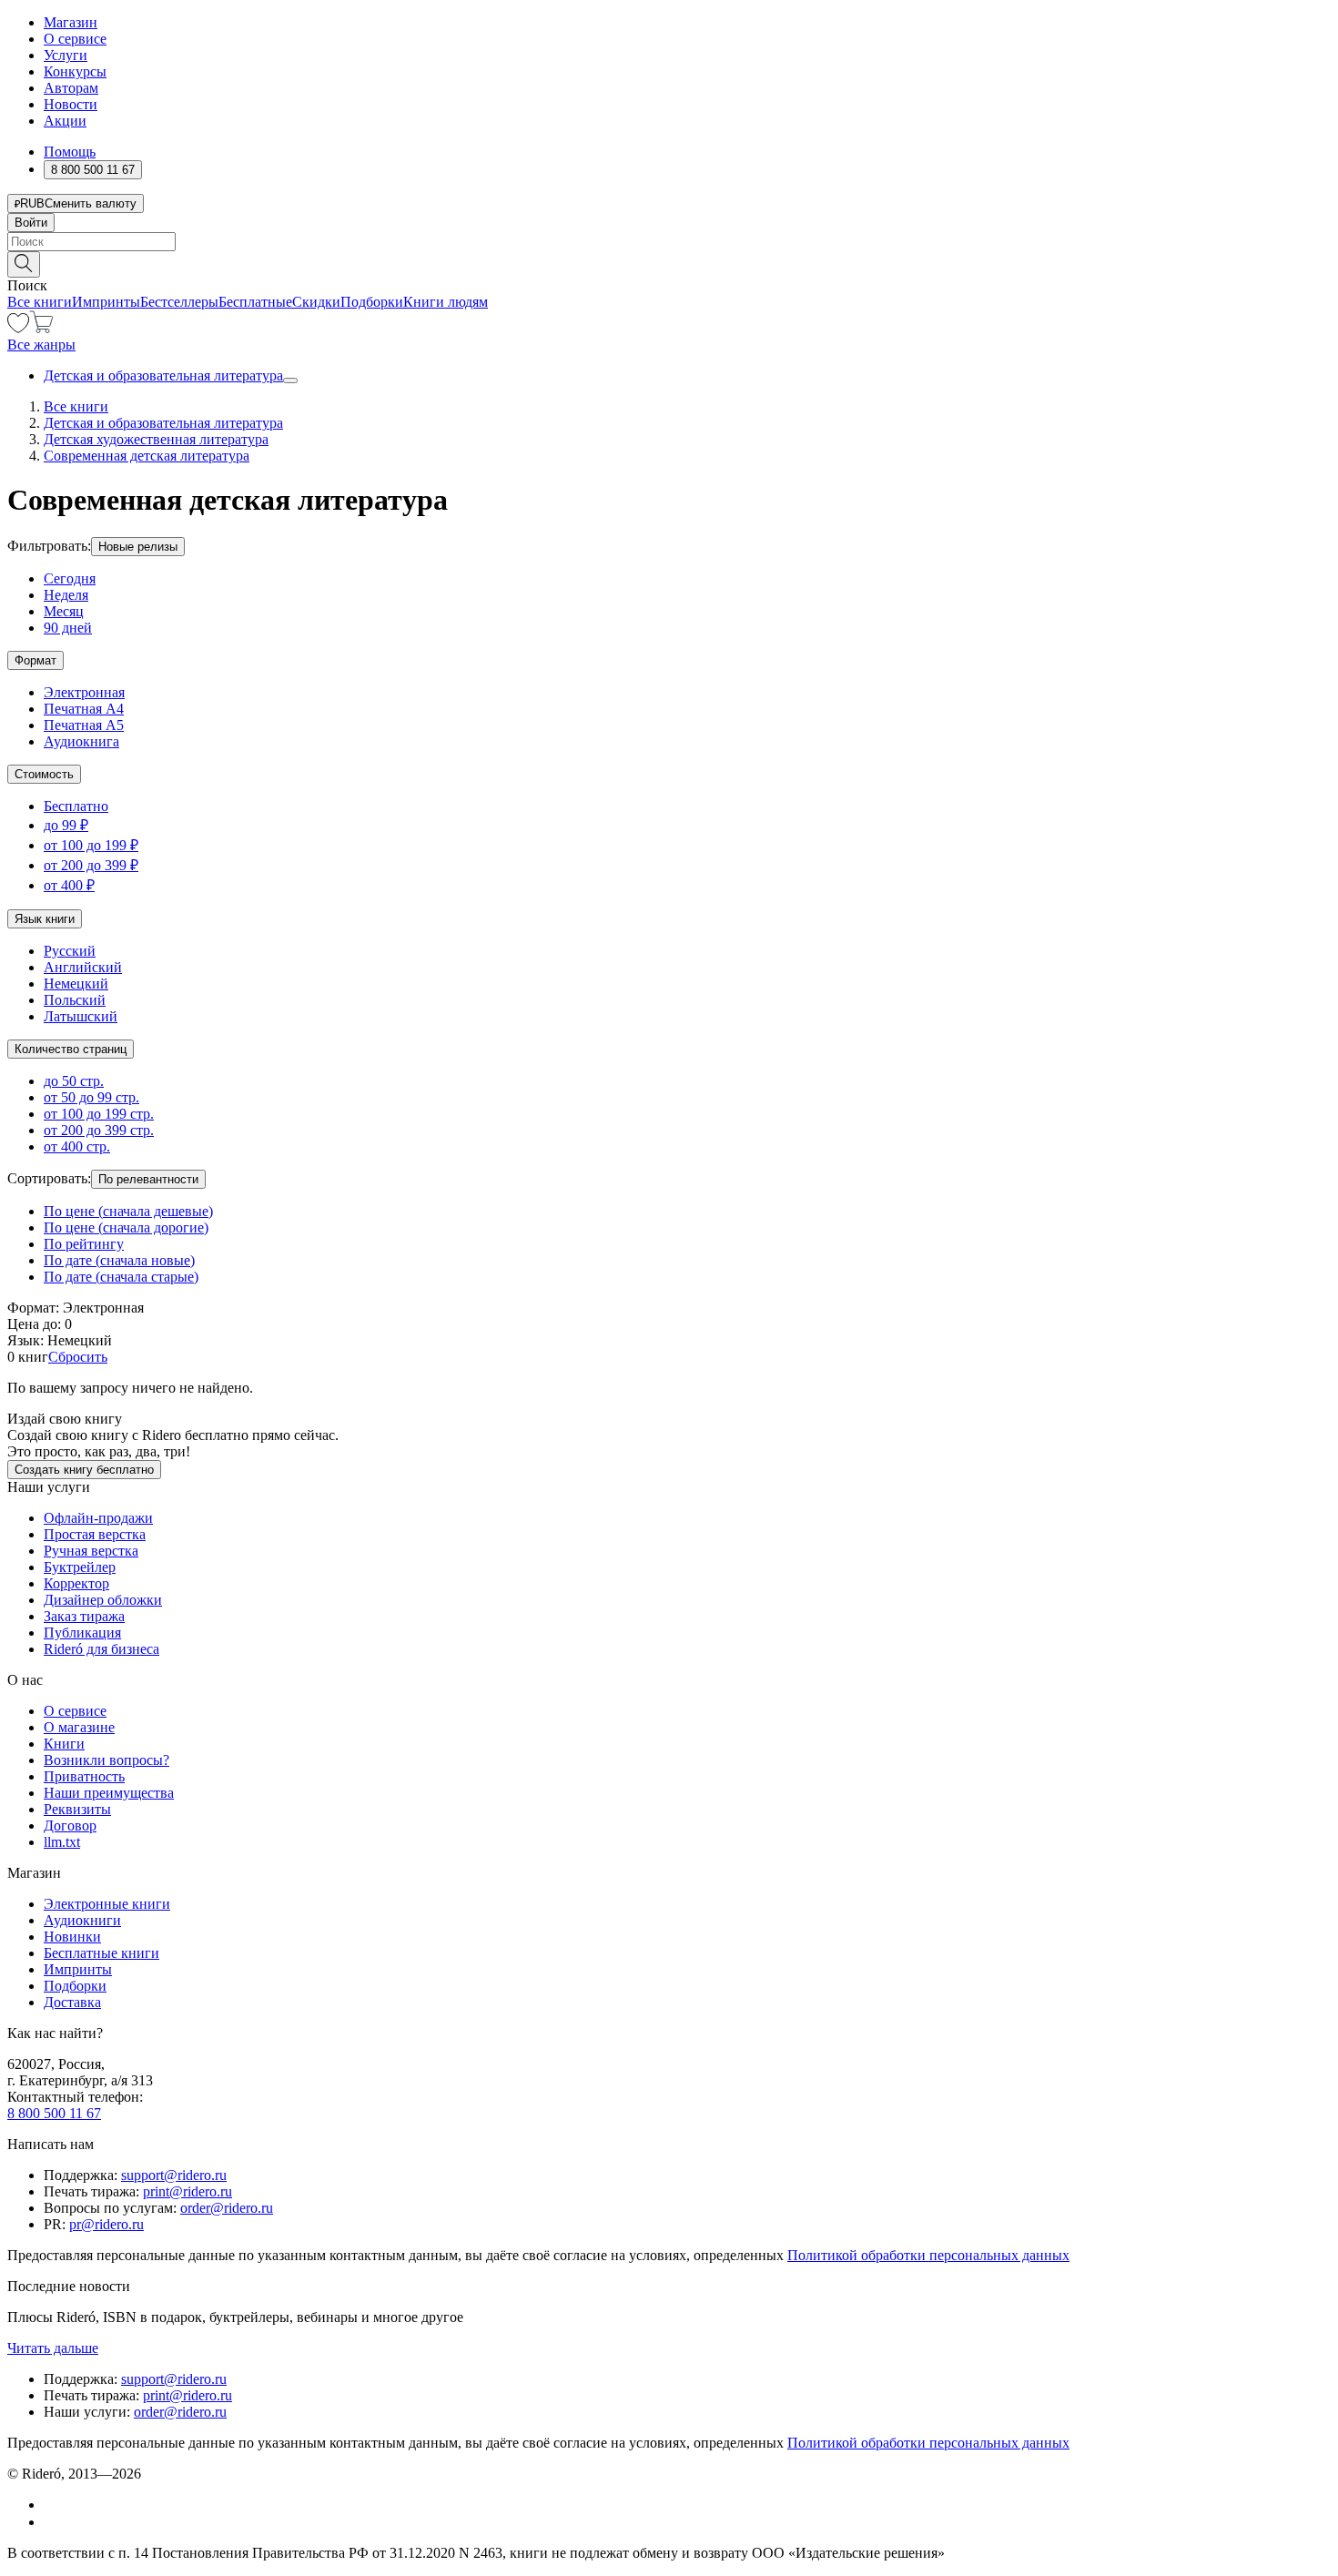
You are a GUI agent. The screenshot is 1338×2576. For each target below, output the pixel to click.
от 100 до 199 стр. (99, 1114)
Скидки (316, 302)
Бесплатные (255, 302)
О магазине (79, 1727)
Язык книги (45, 919)
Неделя (66, 595)
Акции (65, 121)
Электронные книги (107, 1904)
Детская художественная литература (156, 439)
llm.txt (62, 1842)
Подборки (372, 302)
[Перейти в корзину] (41, 328)
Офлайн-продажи (98, 1518)
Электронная (84, 692)
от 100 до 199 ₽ (91, 845)
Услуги (66, 55)
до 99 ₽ (66, 825)
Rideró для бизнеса (101, 1649)
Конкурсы (75, 71)
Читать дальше (53, 2348)
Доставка (72, 2002)
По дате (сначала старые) (121, 1277)
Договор (70, 1826)
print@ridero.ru (188, 2191)
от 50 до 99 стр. (91, 1097)
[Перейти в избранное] (18, 328)
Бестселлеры (179, 302)
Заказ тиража (84, 1616)
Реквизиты (77, 1809)
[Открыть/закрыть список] (290, 380)
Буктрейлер (80, 1567)
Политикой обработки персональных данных (928, 2255)
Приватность (84, 1776)
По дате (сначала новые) (119, 1260)
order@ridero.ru (227, 2208)
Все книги (40, 302)
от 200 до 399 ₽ (91, 865)
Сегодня (70, 578)
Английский (83, 967)
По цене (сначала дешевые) (128, 1211)
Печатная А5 (84, 725)
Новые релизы (138, 547)
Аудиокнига (81, 741)
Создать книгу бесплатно (84, 1470)
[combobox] (669, 242)
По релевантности (148, 1179)
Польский (75, 1000)
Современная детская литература (147, 456)
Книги (64, 1744)
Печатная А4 (84, 709)
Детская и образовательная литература (163, 375)
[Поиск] (24, 264)
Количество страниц (71, 1049)
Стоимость (44, 774)
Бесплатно (76, 806)
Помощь (70, 152)
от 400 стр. (77, 1146)
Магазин (71, 22)
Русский (70, 951)
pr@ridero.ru (106, 2224)
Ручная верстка (91, 1551)
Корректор (76, 1583)
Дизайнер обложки (103, 1600)
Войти (31, 223)
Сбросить (78, 1357)
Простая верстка (95, 1534)
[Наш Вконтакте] (53, 2505)
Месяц (64, 611)
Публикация (82, 1633)
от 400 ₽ (69, 885)
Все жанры (41, 345)
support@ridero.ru (174, 2175)
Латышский (81, 1016)
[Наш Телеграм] (51, 2522)
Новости (71, 104)
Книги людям (446, 302)
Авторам (71, 88)
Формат (35, 660)
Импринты (106, 302)
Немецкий (76, 984)
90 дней (68, 628)
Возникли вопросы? (106, 1760)
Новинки (72, 1937)
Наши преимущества (109, 1793)
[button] (669, 263)
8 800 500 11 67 (54, 2113)
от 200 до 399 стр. (99, 1130)
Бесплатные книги (101, 1953)
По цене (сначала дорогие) (126, 1227)
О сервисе (75, 39)
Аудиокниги (82, 1920)
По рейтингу (84, 1244)
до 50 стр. (74, 1081)
